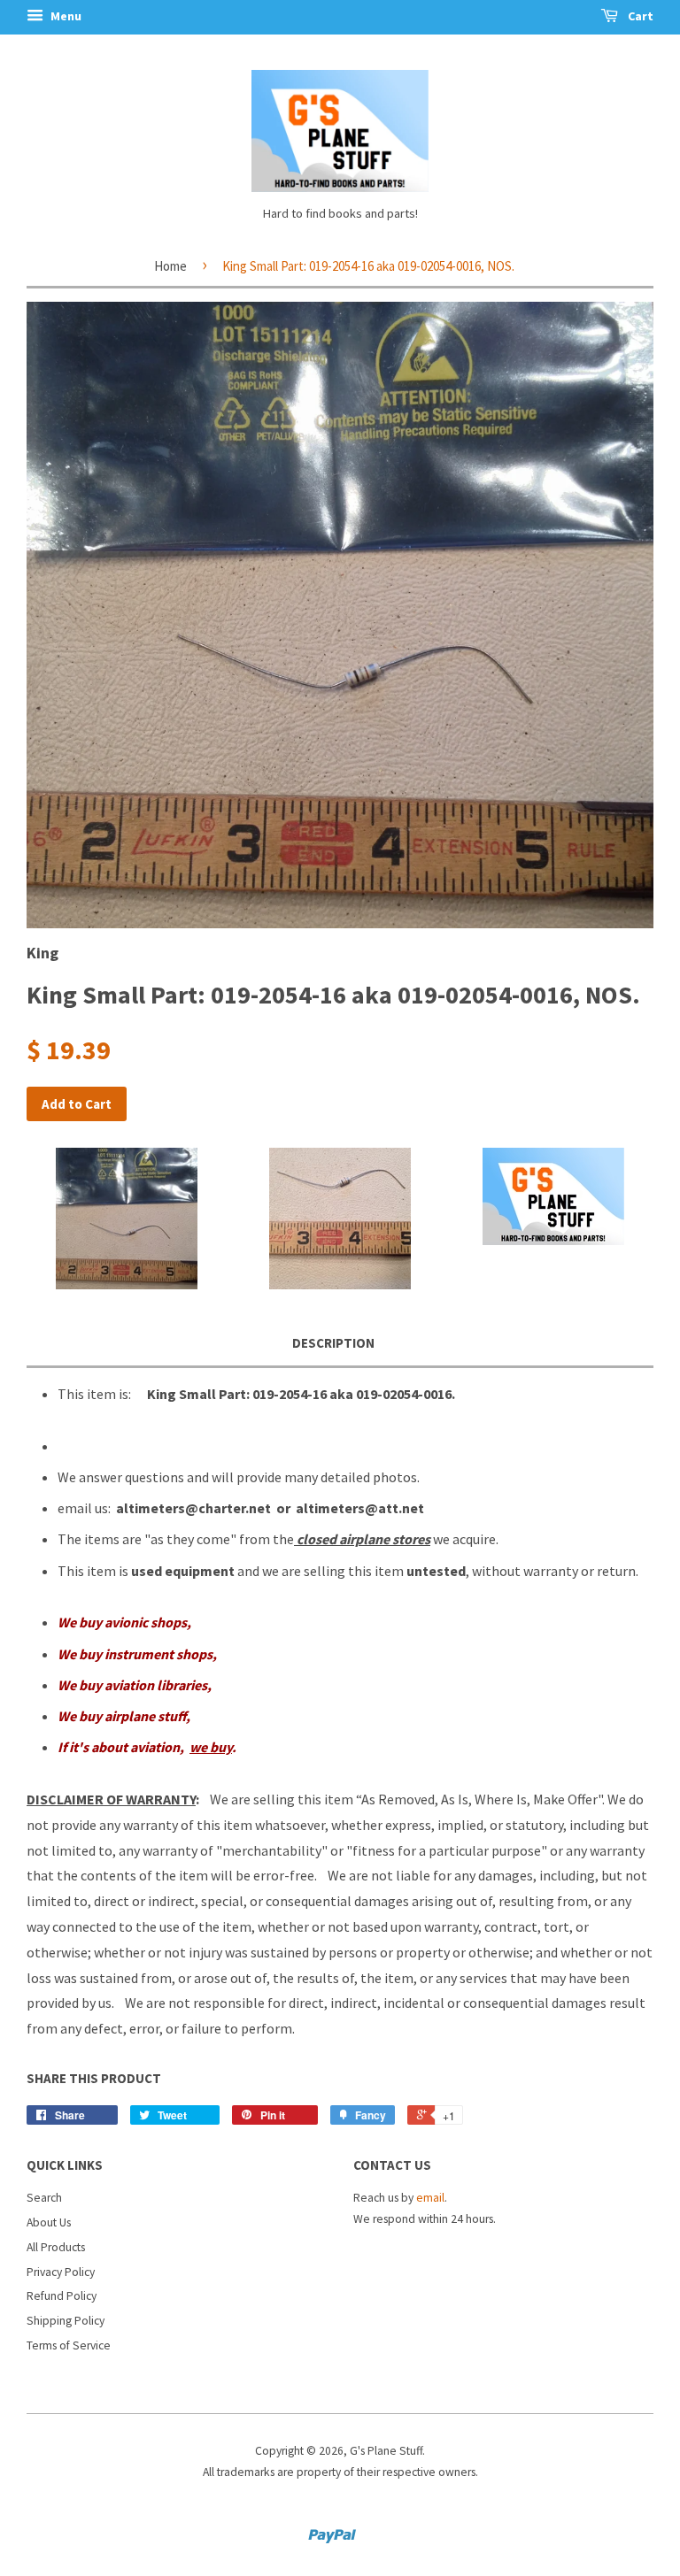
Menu (65, 16)
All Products (56, 2247)
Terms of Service (69, 2345)
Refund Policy (62, 2296)
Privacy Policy (61, 2272)
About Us (49, 2222)
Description (333, 1343)
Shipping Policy (66, 2321)
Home (170, 266)
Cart (639, 16)
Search (44, 2198)
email (430, 2198)
